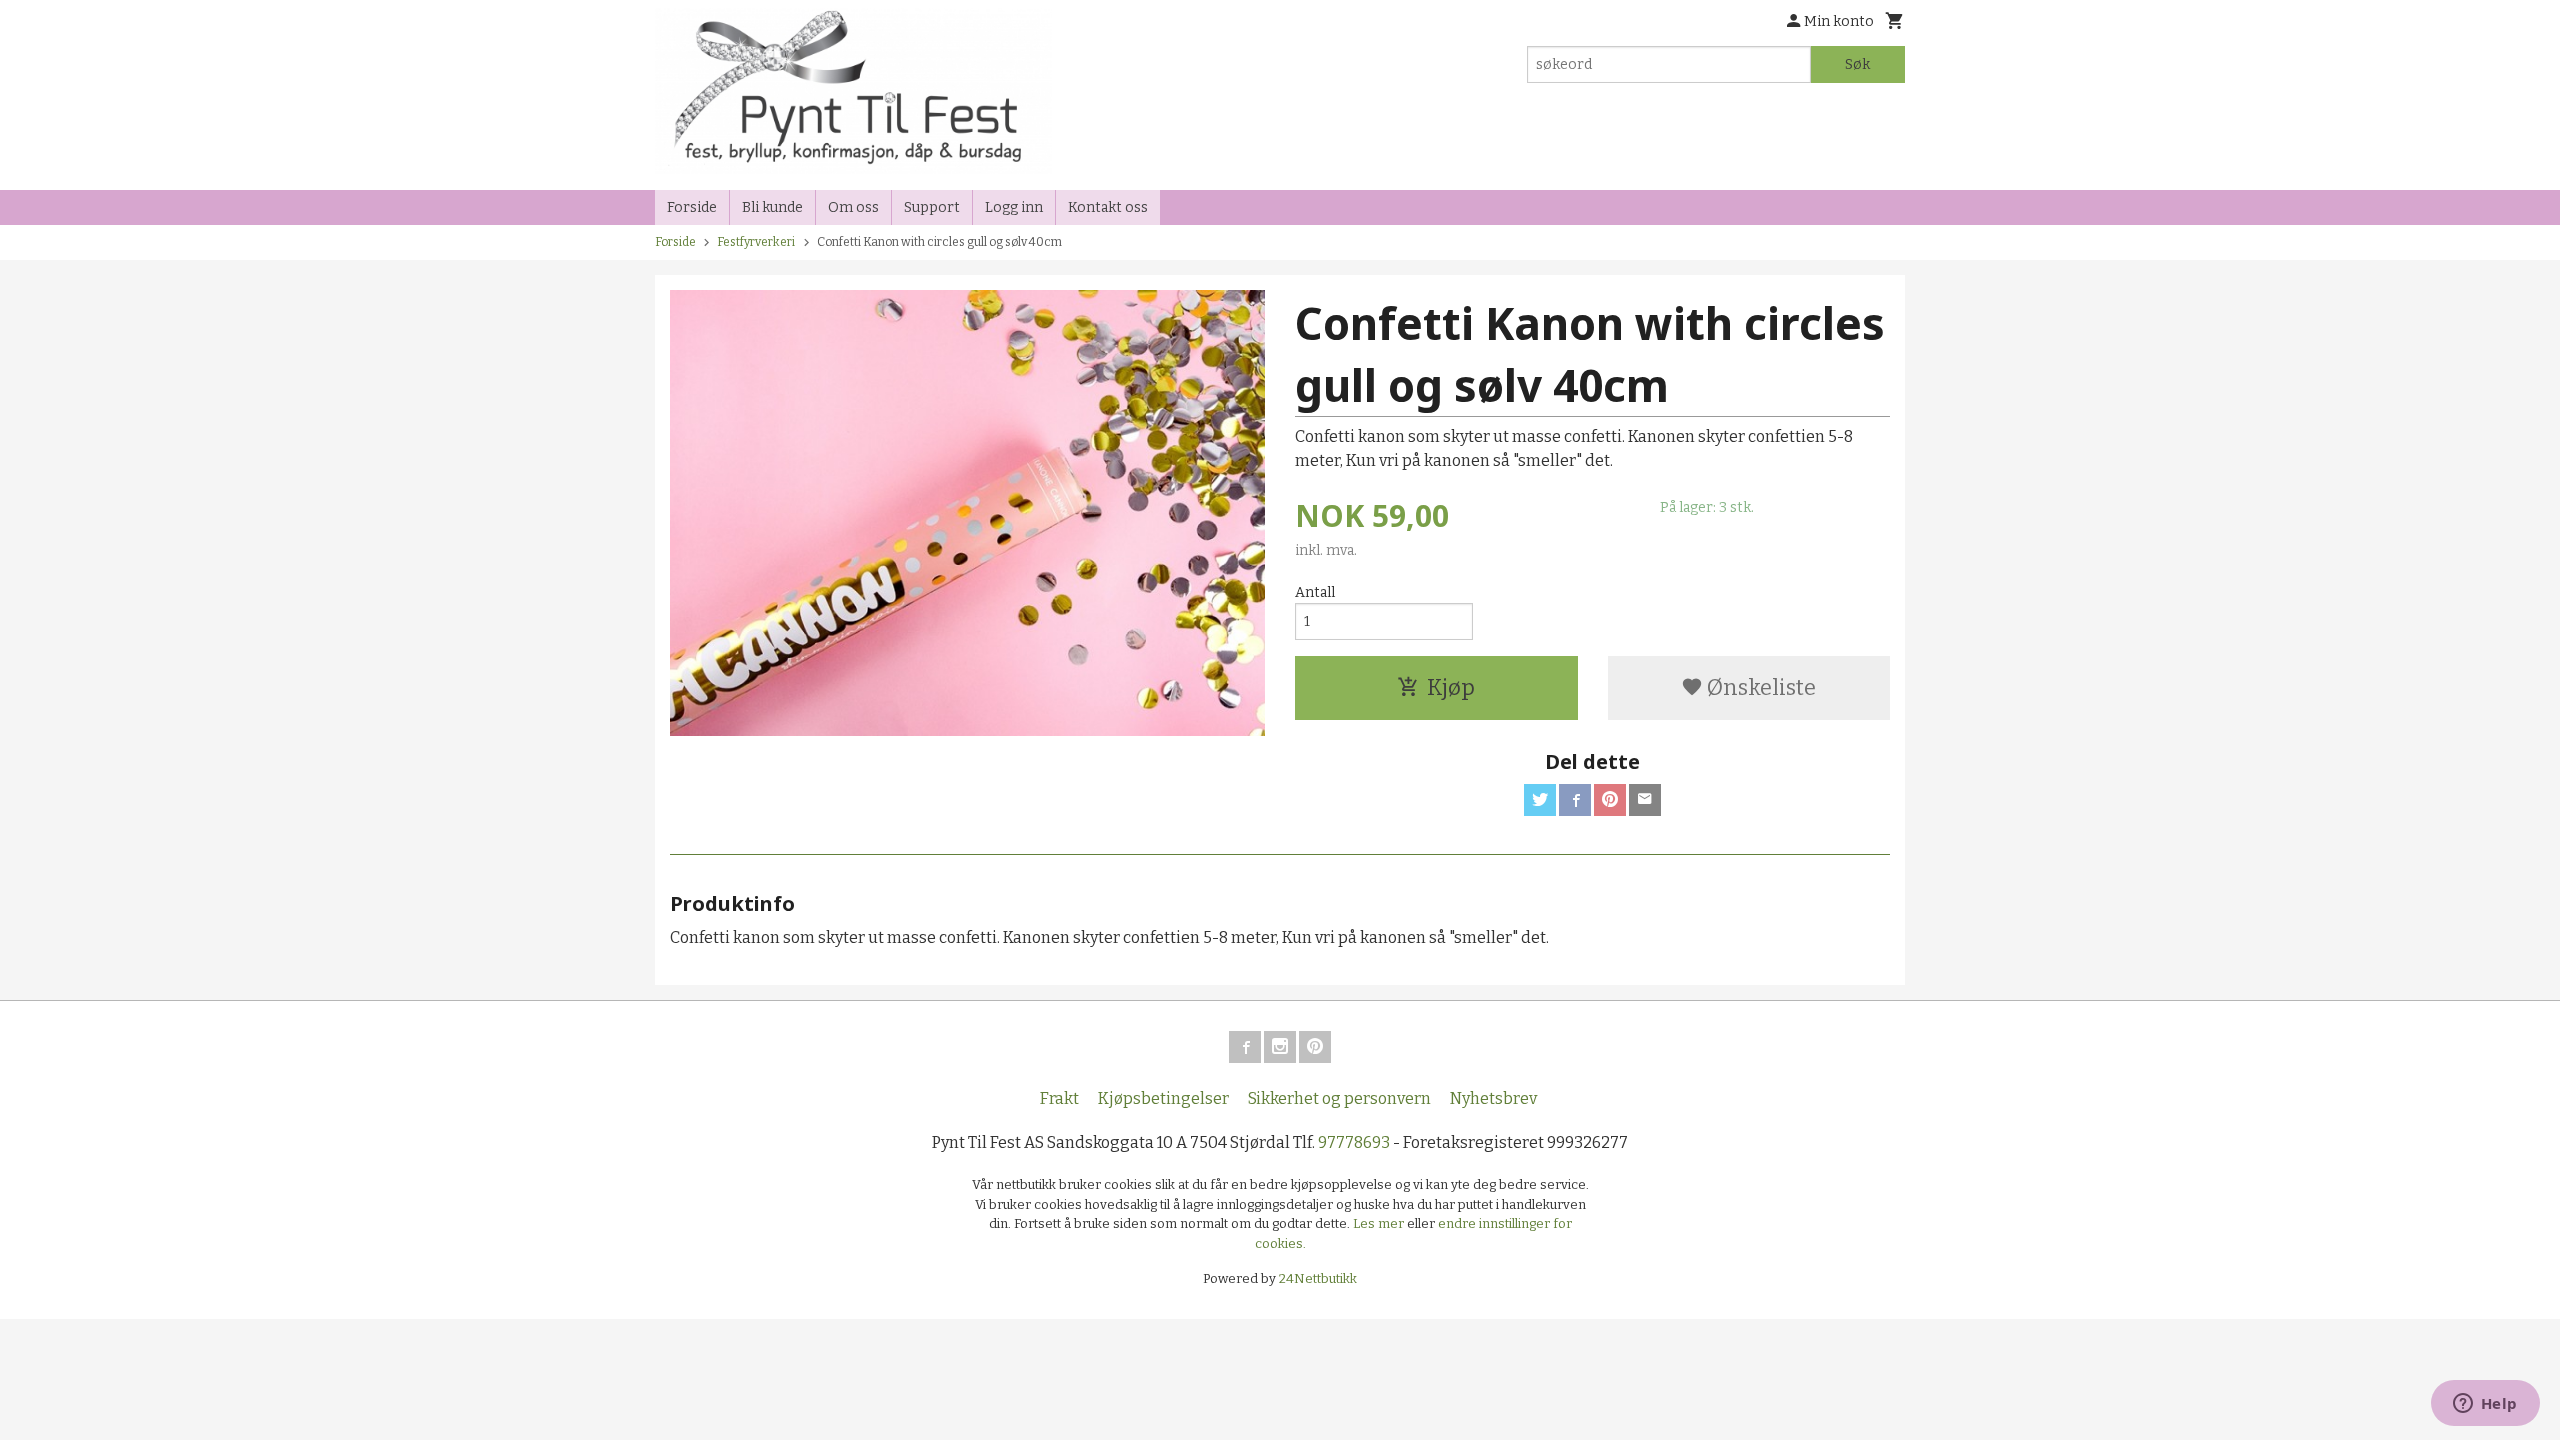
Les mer (1380, 1223)
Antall (1315, 592)
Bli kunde (772, 207)
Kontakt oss (1108, 207)
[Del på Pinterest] (1610, 800)
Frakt (1059, 1098)
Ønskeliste (1759, 687)
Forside (692, 207)
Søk (1857, 64)
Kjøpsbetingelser (1163, 1098)
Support (932, 207)
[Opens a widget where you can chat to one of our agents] (2485, 1405)
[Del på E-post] (1645, 800)
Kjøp (1451, 687)
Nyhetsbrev (1493, 1098)
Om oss (853, 207)
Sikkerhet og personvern (1339, 1098)
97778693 (1354, 1142)
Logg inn (1014, 207)
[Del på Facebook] (1575, 800)
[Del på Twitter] (1540, 800)
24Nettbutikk (1318, 1278)
